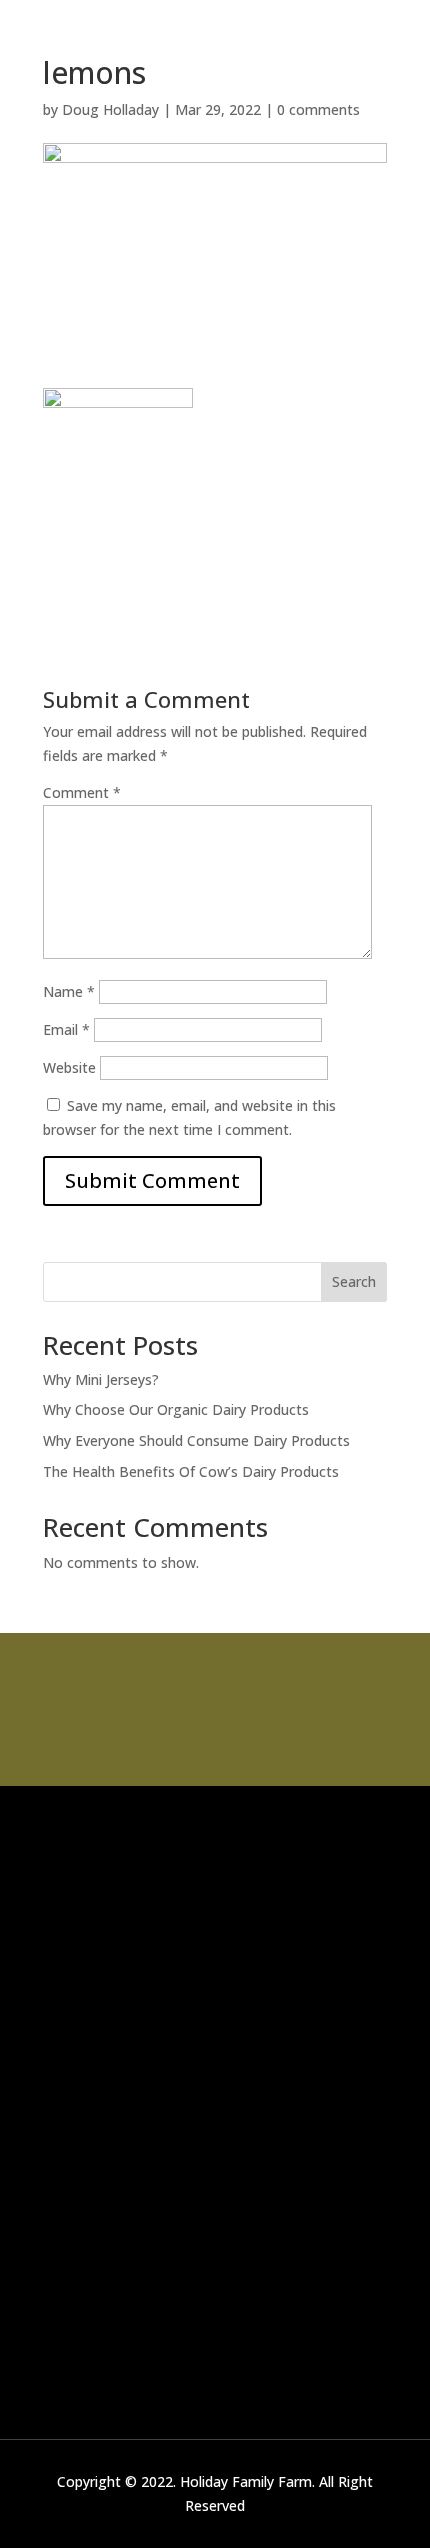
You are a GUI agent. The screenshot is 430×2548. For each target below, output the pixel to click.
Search (354, 1281)
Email (66, 1029)
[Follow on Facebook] (49, 2011)
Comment (82, 792)
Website (69, 1067)
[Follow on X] (89, 2011)
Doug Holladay (110, 109)
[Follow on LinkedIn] (129, 2011)
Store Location (215, 1755)
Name (69, 991)
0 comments (318, 109)
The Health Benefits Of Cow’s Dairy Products (191, 1471)
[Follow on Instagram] (169, 2011)
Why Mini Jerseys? (101, 1379)
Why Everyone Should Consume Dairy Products (196, 1440)
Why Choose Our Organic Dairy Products (176, 1409)
